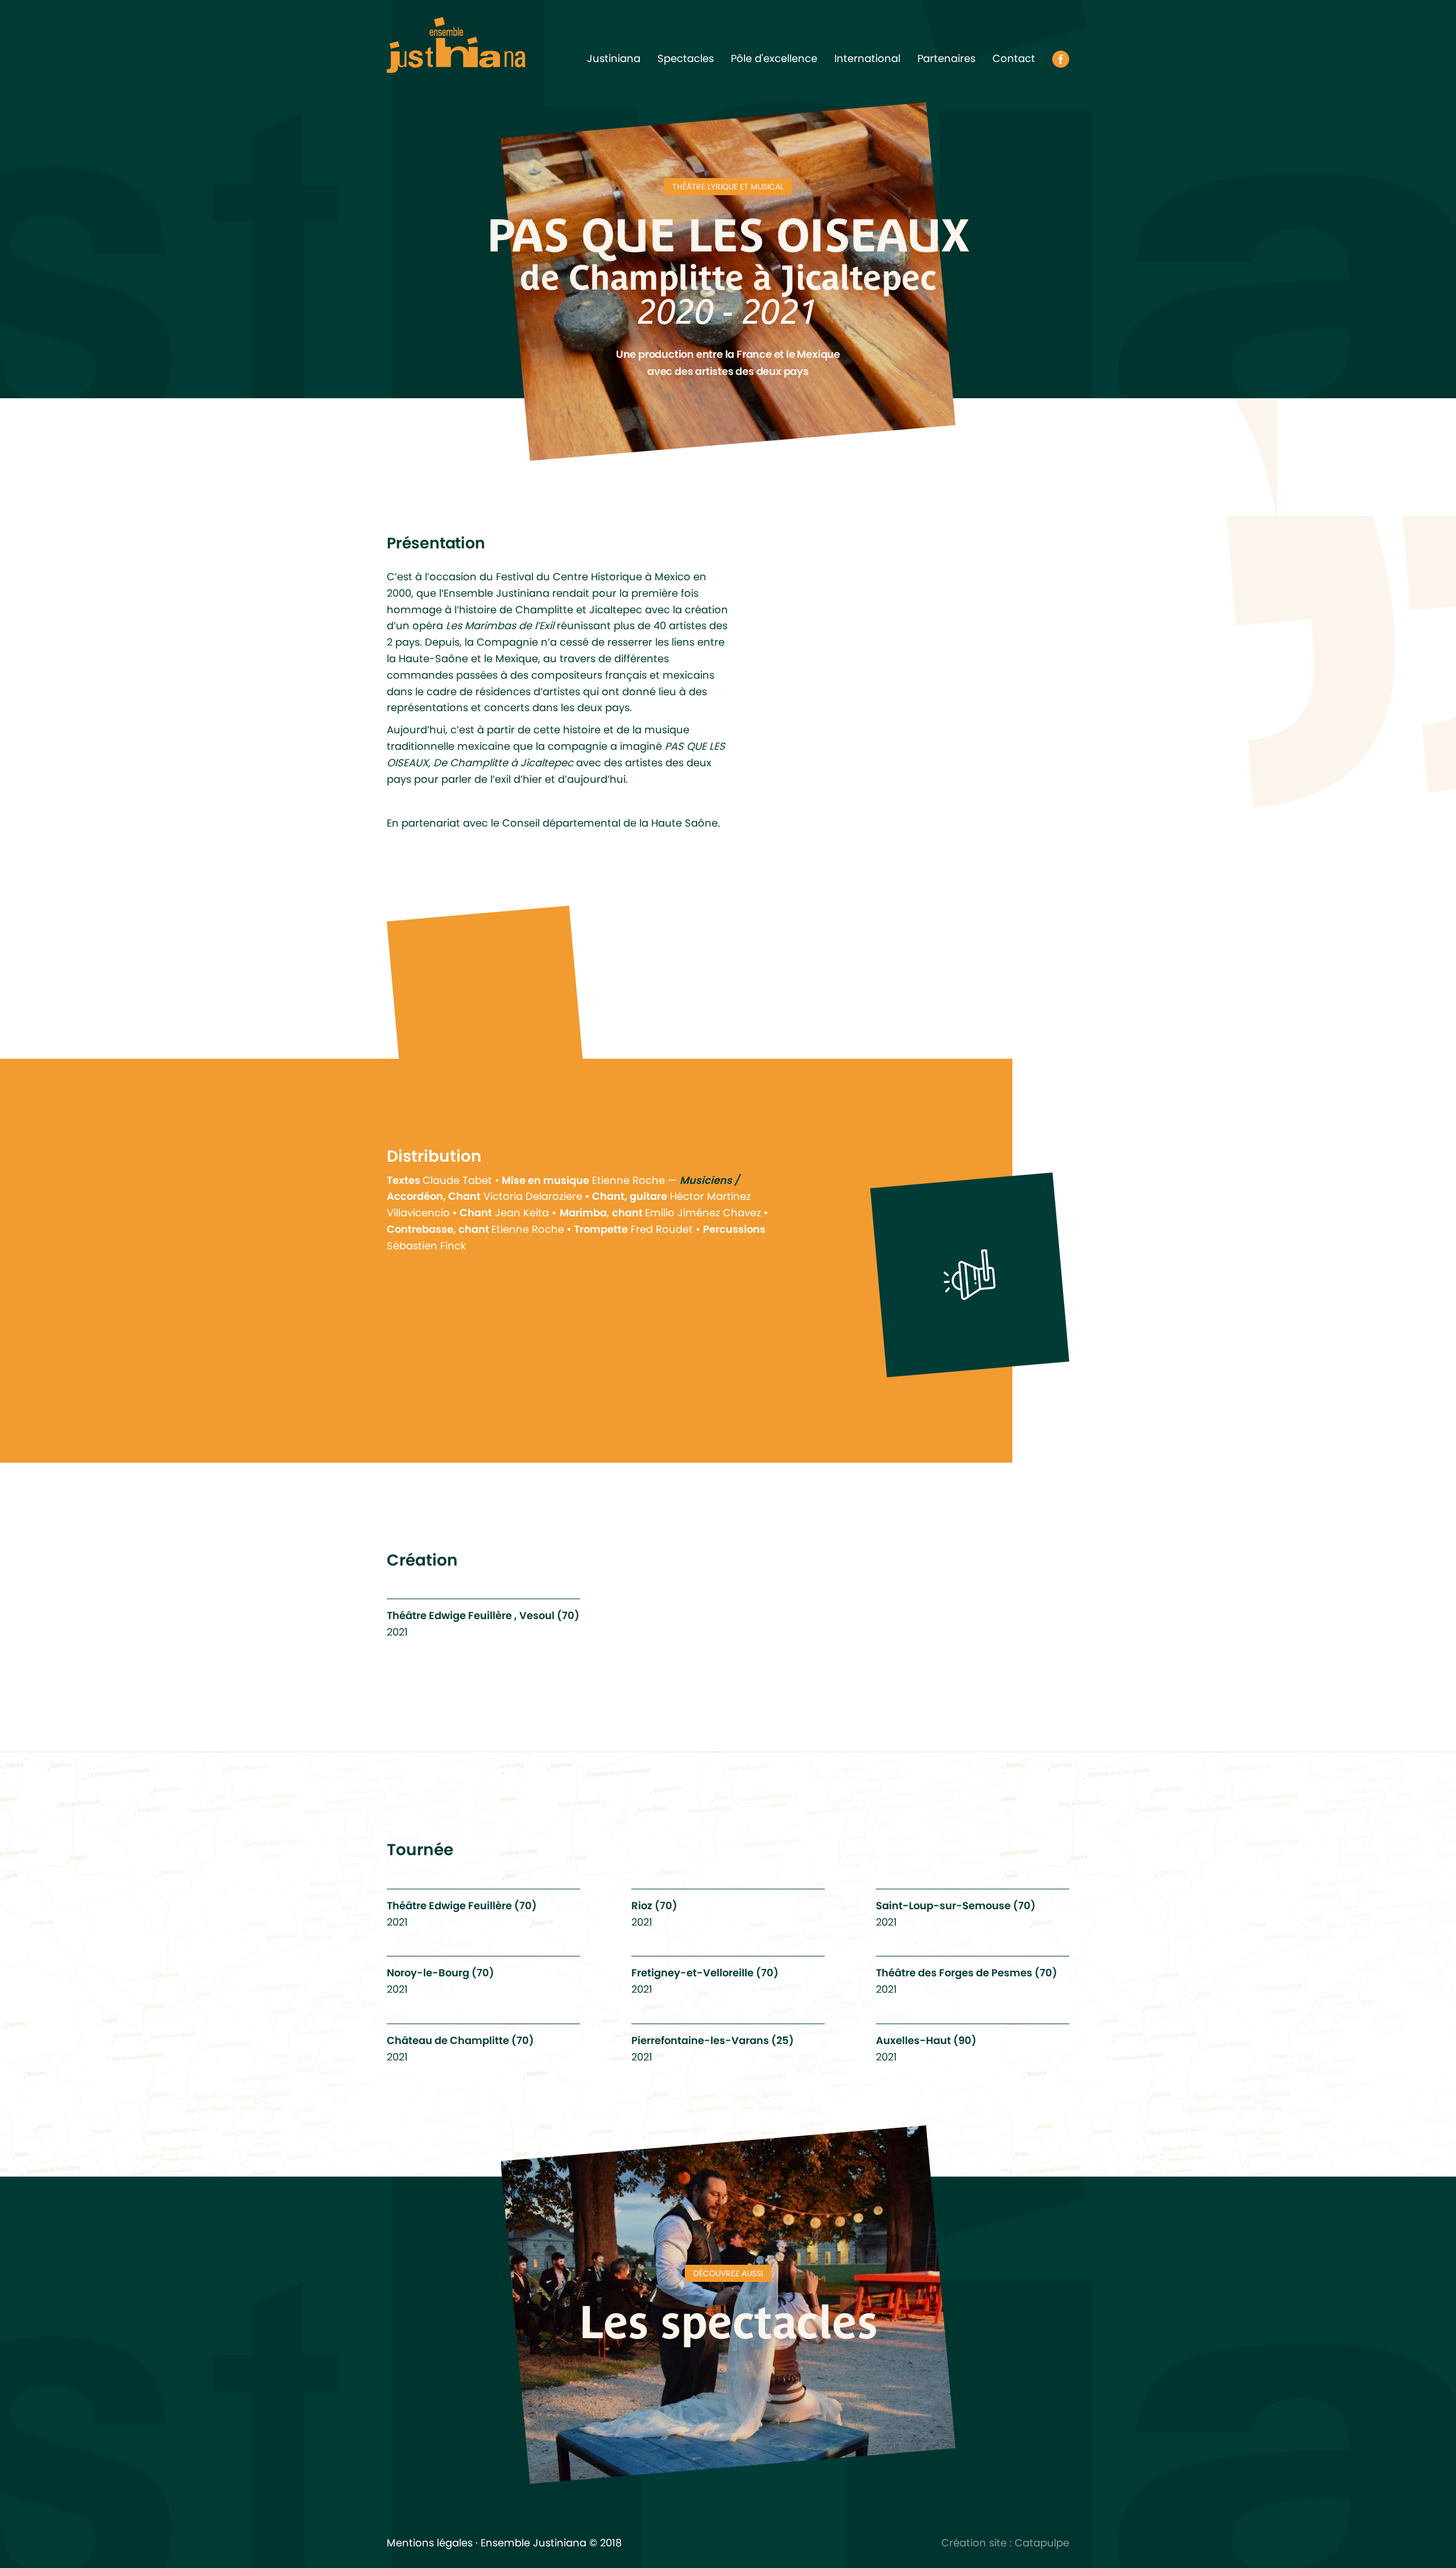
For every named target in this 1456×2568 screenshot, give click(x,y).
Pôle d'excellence (774, 58)
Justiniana (614, 58)
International (867, 58)
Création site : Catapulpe (1005, 2543)
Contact (1014, 58)
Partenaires (946, 58)
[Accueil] (456, 44)
